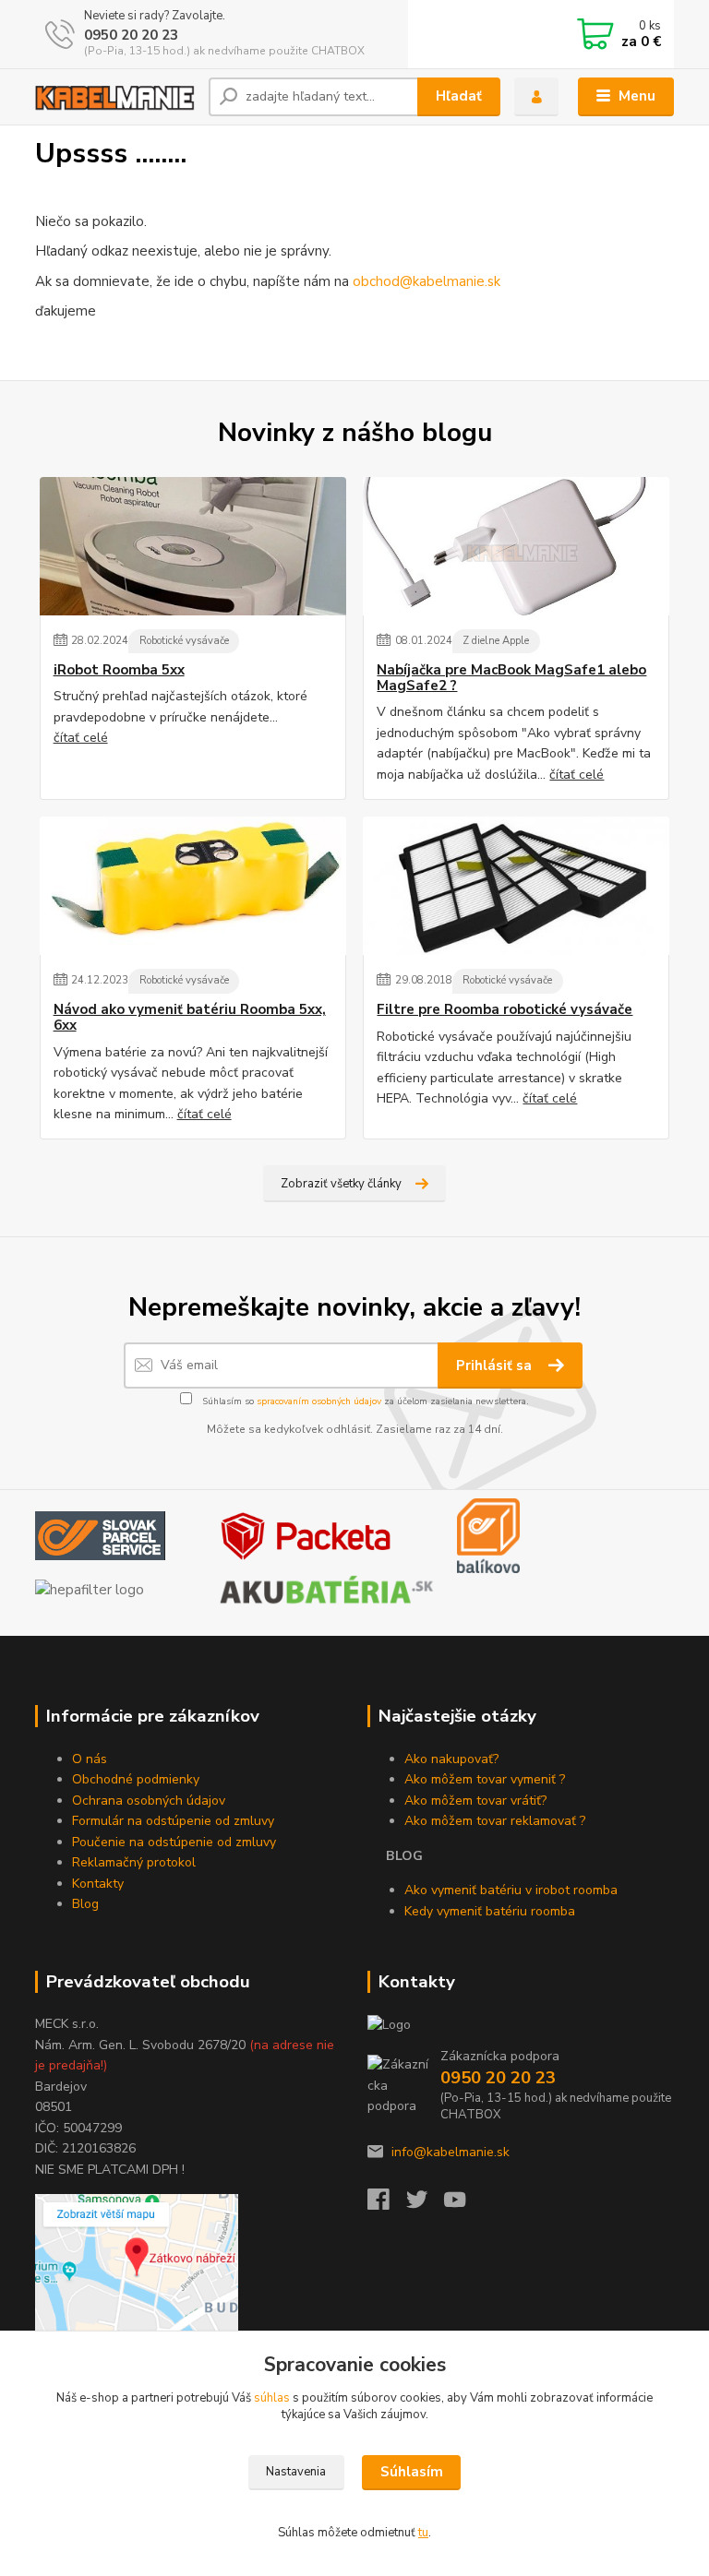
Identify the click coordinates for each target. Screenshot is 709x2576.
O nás (90, 1759)
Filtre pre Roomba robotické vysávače (505, 1010)
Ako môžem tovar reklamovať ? (495, 1821)
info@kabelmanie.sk (451, 2152)
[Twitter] (426, 2205)
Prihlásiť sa (496, 1366)
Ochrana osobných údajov (149, 1801)
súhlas (272, 2398)
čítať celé (81, 738)
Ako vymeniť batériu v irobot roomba (511, 1890)
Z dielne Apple (496, 641)
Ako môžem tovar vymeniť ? (485, 1779)
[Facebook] (387, 2205)
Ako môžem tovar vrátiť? (475, 1801)
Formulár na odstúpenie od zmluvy (173, 1821)
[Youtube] (463, 2205)
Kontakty (98, 1884)
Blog (85, 1904)
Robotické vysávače (184, 641)
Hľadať (459, 96)
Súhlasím (412, 2472)
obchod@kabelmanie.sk (427, 281)
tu (423, 2533)
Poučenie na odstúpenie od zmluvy (174, 1842)
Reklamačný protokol (134, 1862)
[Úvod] (115, 97)
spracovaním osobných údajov (319, 1401)
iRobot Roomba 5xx (119, 670)
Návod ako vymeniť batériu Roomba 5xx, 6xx (190, 1018)
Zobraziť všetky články (341, 1184)
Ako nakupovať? (451, 1759)
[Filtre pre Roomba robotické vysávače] (516, 886)
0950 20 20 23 (131, 35)
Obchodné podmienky (136, 1779)
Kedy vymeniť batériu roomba (490, 1911)
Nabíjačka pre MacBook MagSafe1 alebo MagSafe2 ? (511, 679)
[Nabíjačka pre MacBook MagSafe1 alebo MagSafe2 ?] (516, 546)
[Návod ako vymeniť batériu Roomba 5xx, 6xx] (193, 886)
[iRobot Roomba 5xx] (193, 546)
